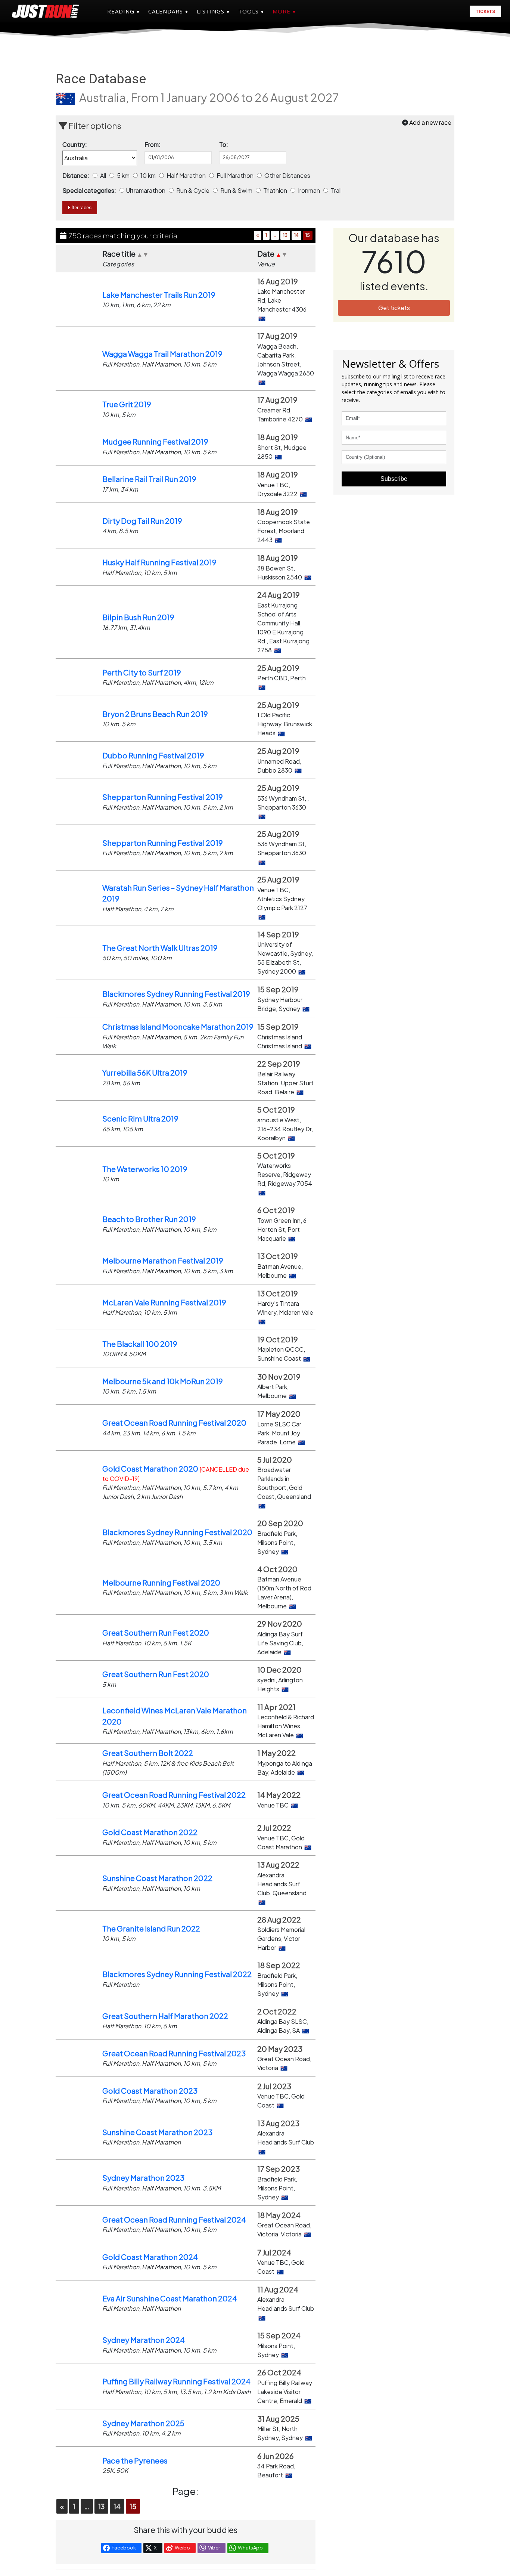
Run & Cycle (193, 190)
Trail (337, 190)
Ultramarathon (147, 190)
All (104, 175)
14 (296, 235)
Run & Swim (237, 190)
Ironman (310, 190)
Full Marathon (236, 175)
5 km (124, 175)
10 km (149, 175)
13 (285, 235)
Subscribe (394, 479)
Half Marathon (187, 175)
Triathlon (276, 190)
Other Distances (288, 175)
